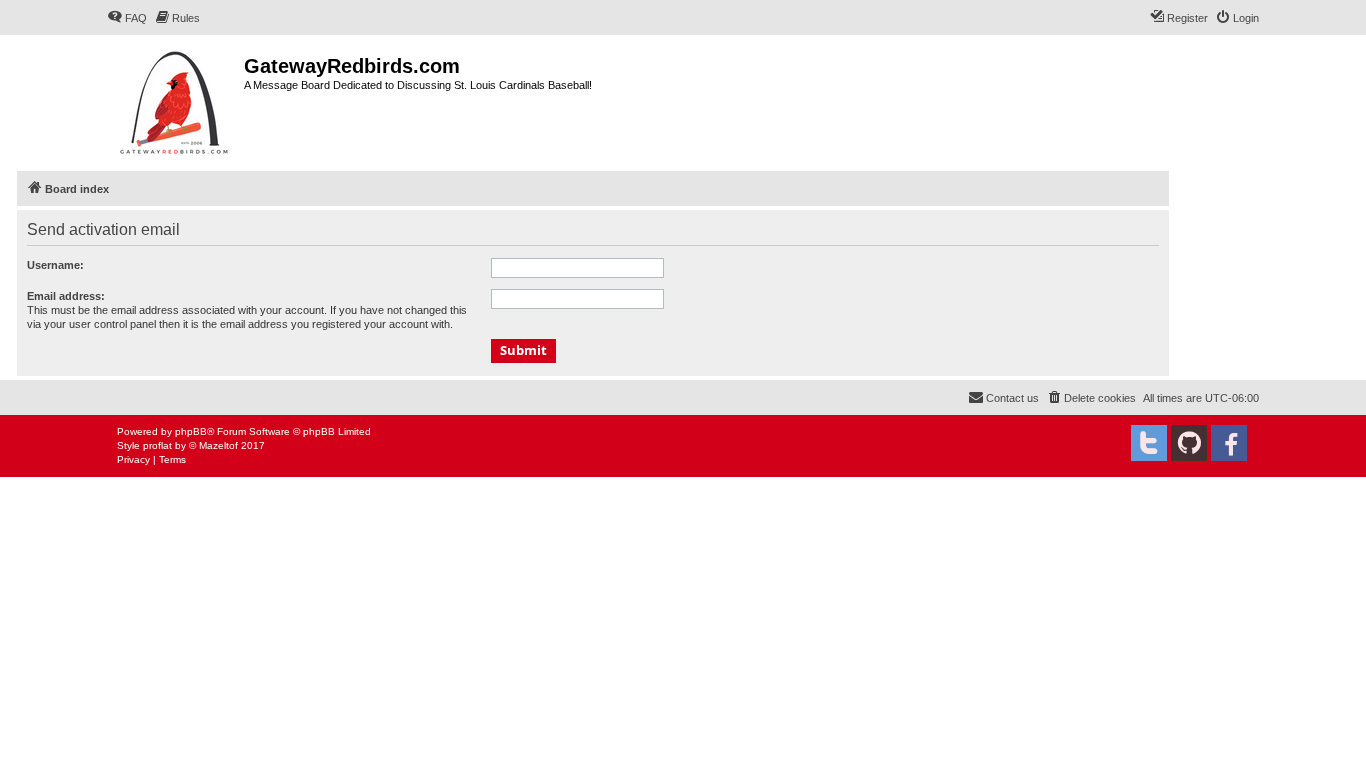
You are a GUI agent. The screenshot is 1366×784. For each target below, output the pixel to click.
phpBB (191, 431)
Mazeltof (218, 445)
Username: (55, 265)
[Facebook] (1229, 443)
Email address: (66, 296)
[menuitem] (127, 18)
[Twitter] (1149, 443)
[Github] (1189, 443)
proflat (157, 445)
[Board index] (175, 100)
